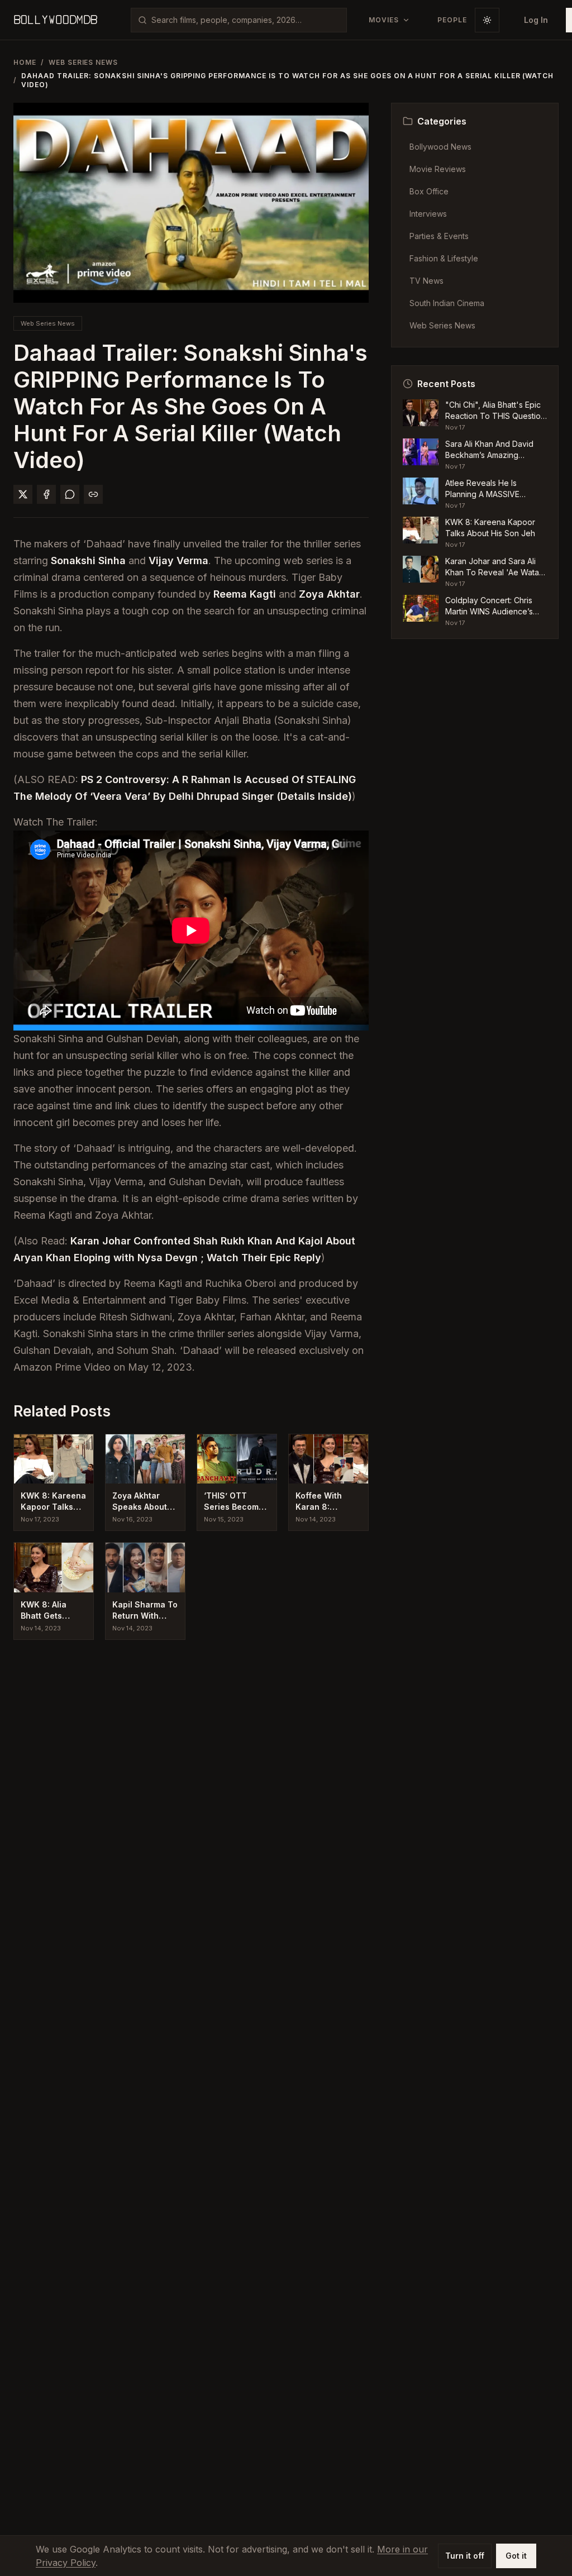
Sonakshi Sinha (88, 560)
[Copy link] (93, 494)
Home (25, 62)
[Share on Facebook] (46, 494)
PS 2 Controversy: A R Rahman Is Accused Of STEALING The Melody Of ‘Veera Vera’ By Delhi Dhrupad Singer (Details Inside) (185, 788)
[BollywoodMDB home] (55, 20)
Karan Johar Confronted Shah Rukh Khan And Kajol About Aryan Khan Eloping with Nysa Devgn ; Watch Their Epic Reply (184, 1249)
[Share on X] (23, 494)
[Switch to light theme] (487, 20)
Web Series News (83, 62)
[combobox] (246, 20)
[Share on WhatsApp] (70, 494)
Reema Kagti (245, 594)
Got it (516, 2556)
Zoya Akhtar (329, 594)
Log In (536, 20)
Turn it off (465, 2556)
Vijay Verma (178, 560)
